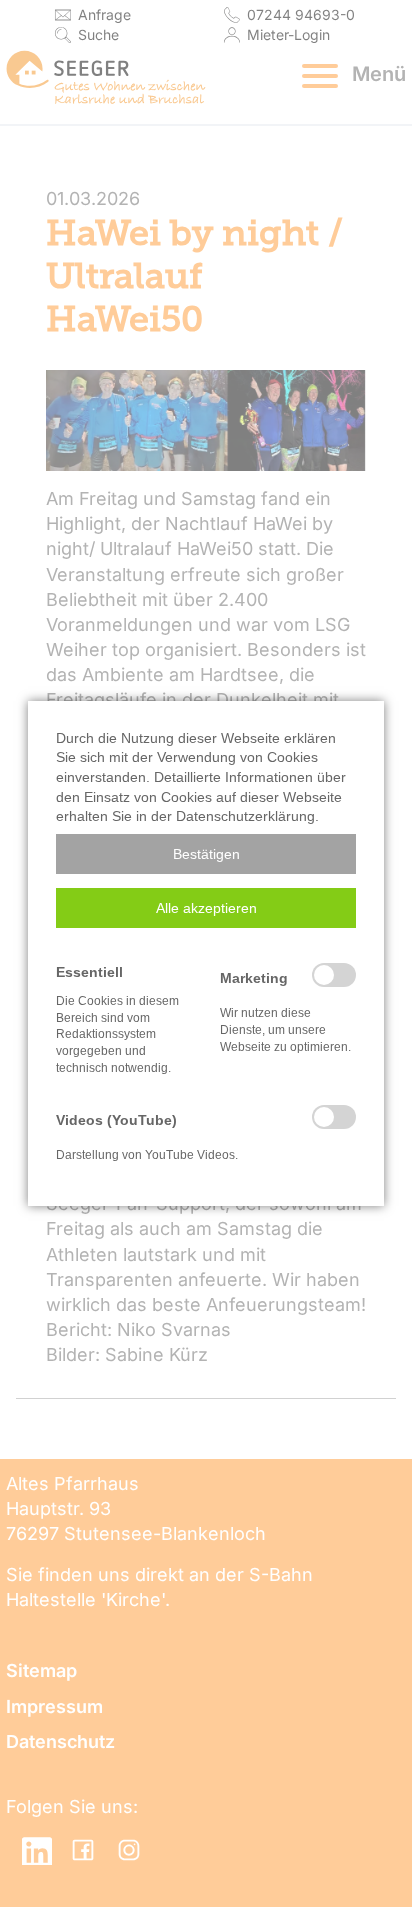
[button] (206, 854)
